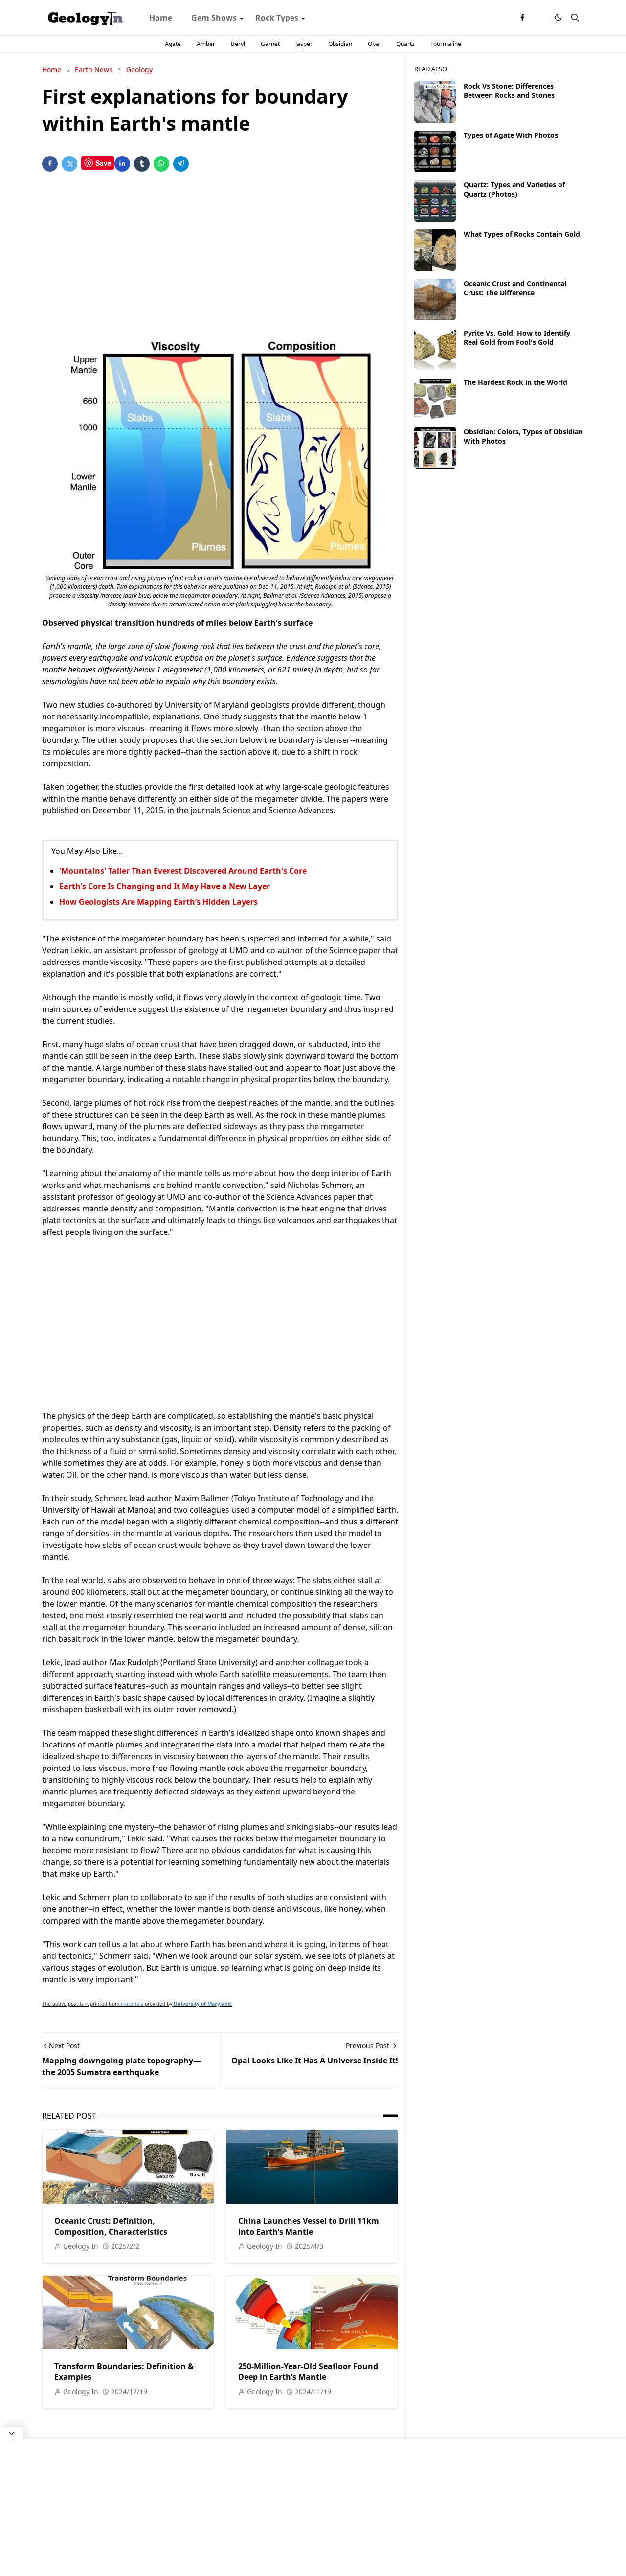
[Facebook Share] (50, 164)
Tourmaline (446, 44)
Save (103, 163)
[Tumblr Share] (142, 164)
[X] (538, 18)
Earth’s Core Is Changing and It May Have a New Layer (165, 886)
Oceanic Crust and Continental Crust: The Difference (515, 288)
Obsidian (340, 44)
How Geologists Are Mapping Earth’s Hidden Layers (158, 902)
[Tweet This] (69, 164)
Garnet (270, 44)
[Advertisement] (220, 256)
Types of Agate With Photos (511, 135)
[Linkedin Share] (122, 164)
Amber (206, 44)
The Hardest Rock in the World (515, 382)
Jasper (304, 44)
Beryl (238, 44)
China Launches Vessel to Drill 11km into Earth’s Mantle (309, 2226)
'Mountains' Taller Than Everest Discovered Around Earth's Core (183, 871)
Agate (173, 44)
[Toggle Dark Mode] (558, 17)
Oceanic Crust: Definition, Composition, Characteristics (111, 2226)
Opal (374, 44)
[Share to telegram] (181, 164)
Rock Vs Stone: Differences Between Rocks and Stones (509, 90)
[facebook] (522, 18)
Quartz (405, 44)
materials (132, 2004)
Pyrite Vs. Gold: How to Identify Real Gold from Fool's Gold (517, 337)
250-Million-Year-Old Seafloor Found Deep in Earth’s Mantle (308, 2372)
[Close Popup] (12, 2433)
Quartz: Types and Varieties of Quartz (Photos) (514, 189)
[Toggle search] (575, 18)
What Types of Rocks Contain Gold (522, 234)
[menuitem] (161, 18)
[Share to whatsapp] (161, 164)
